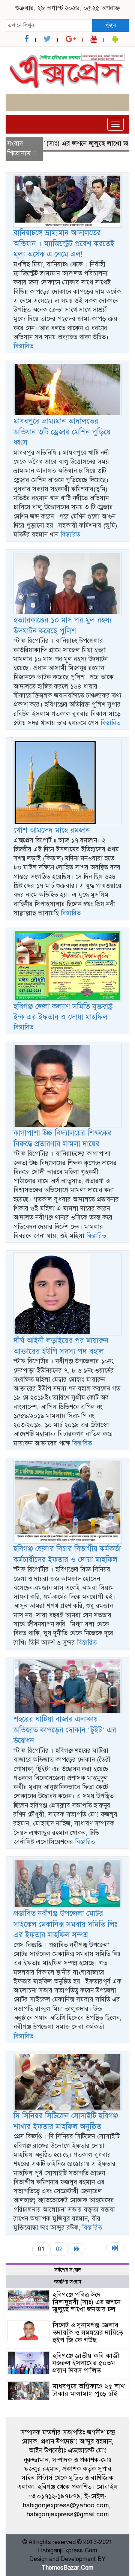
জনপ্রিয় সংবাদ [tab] (68, 2282)
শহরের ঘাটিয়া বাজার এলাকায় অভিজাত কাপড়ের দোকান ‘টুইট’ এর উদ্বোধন (65, 1730)
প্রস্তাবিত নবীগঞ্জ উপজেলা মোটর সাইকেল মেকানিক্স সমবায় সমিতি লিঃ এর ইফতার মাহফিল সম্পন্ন (65, 1924)
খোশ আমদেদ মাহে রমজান (52, 830)
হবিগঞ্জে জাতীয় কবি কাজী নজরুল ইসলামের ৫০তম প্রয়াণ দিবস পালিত (86, 2363)
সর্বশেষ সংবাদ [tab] (68, 2270)
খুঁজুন (111, 25)
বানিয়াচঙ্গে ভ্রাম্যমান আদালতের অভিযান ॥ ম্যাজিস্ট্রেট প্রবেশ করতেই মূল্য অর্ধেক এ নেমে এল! (64, 244)
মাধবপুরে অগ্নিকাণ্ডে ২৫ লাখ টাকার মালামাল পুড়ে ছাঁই (89, 2390)
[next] (77, 2249)
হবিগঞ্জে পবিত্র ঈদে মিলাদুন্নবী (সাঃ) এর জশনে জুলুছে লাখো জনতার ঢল (87, 2302)
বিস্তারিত (23, 346)
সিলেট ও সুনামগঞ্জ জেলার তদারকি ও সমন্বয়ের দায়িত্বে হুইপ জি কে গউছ (88, 2332)
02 (59, 2249)
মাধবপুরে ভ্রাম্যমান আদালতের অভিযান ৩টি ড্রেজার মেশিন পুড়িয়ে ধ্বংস (62, 432)
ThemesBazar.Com (67, 2568)
